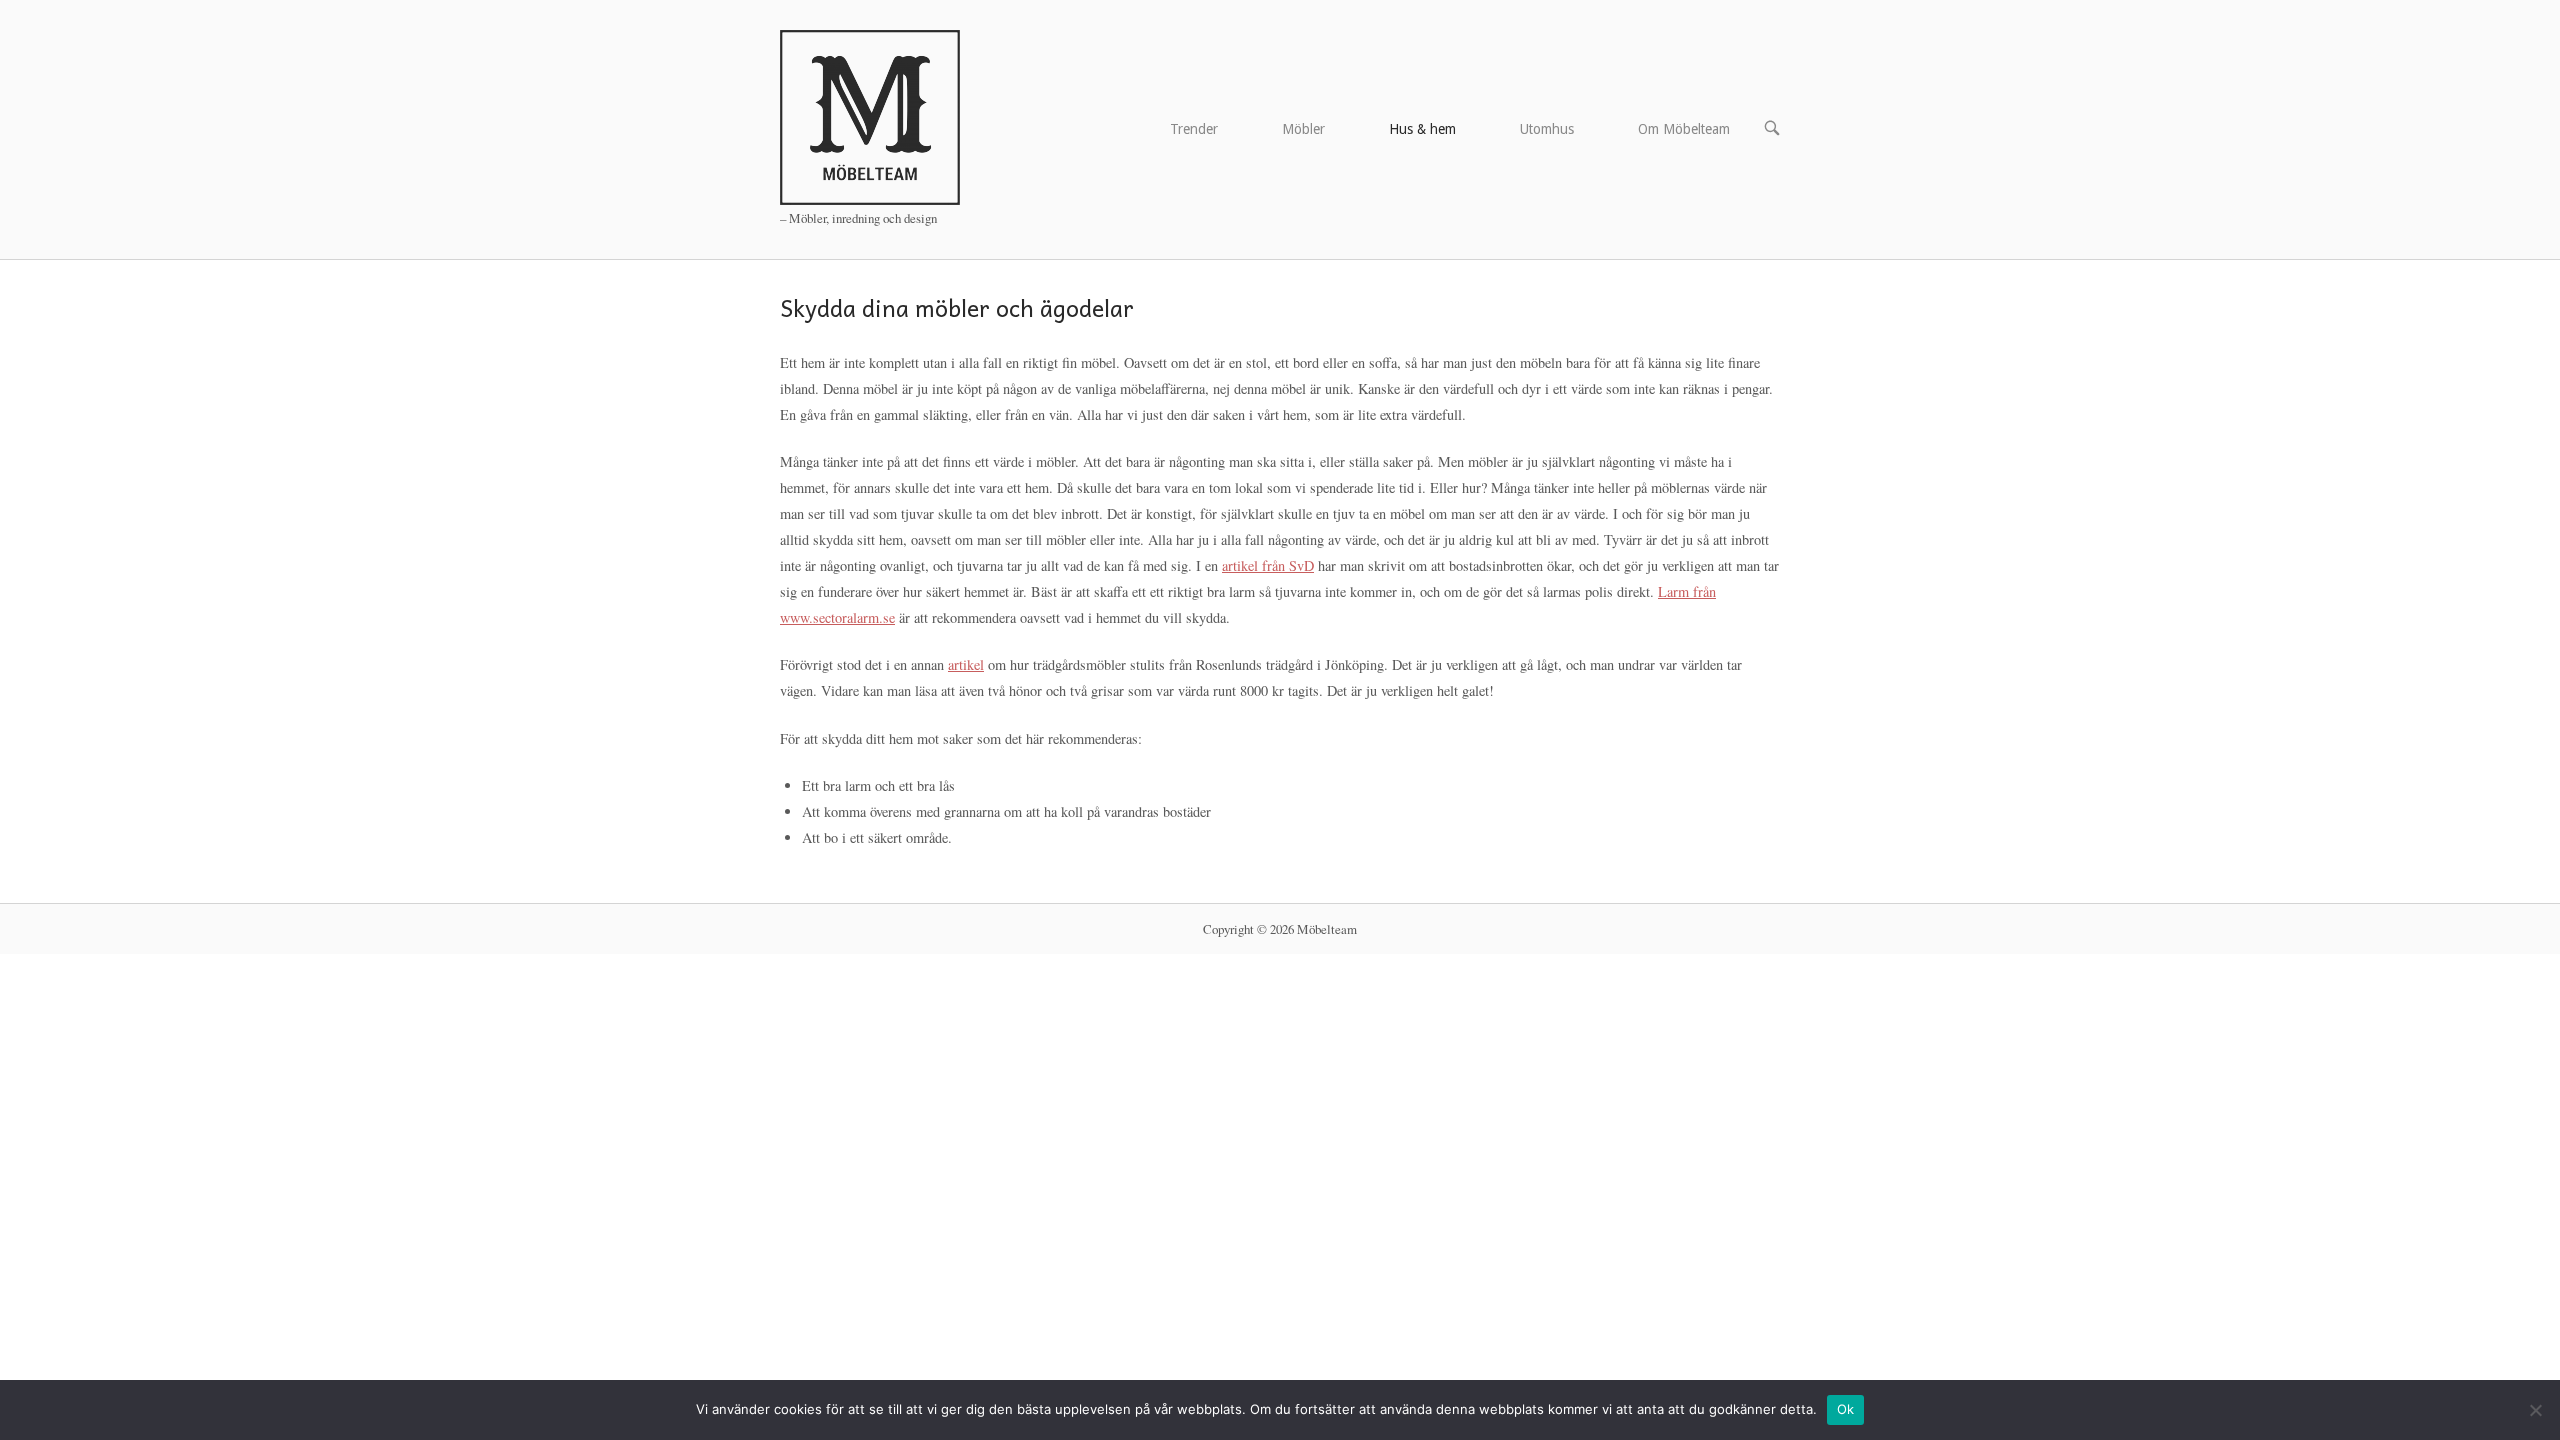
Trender (1194, 129)
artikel (966, 664)
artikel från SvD (1268, 565)
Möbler (1303, 129)
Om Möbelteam (1684, 129)
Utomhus (1547, 129)
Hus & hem (1422, 129)
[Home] (870, 115)
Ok (1846, 1409)
